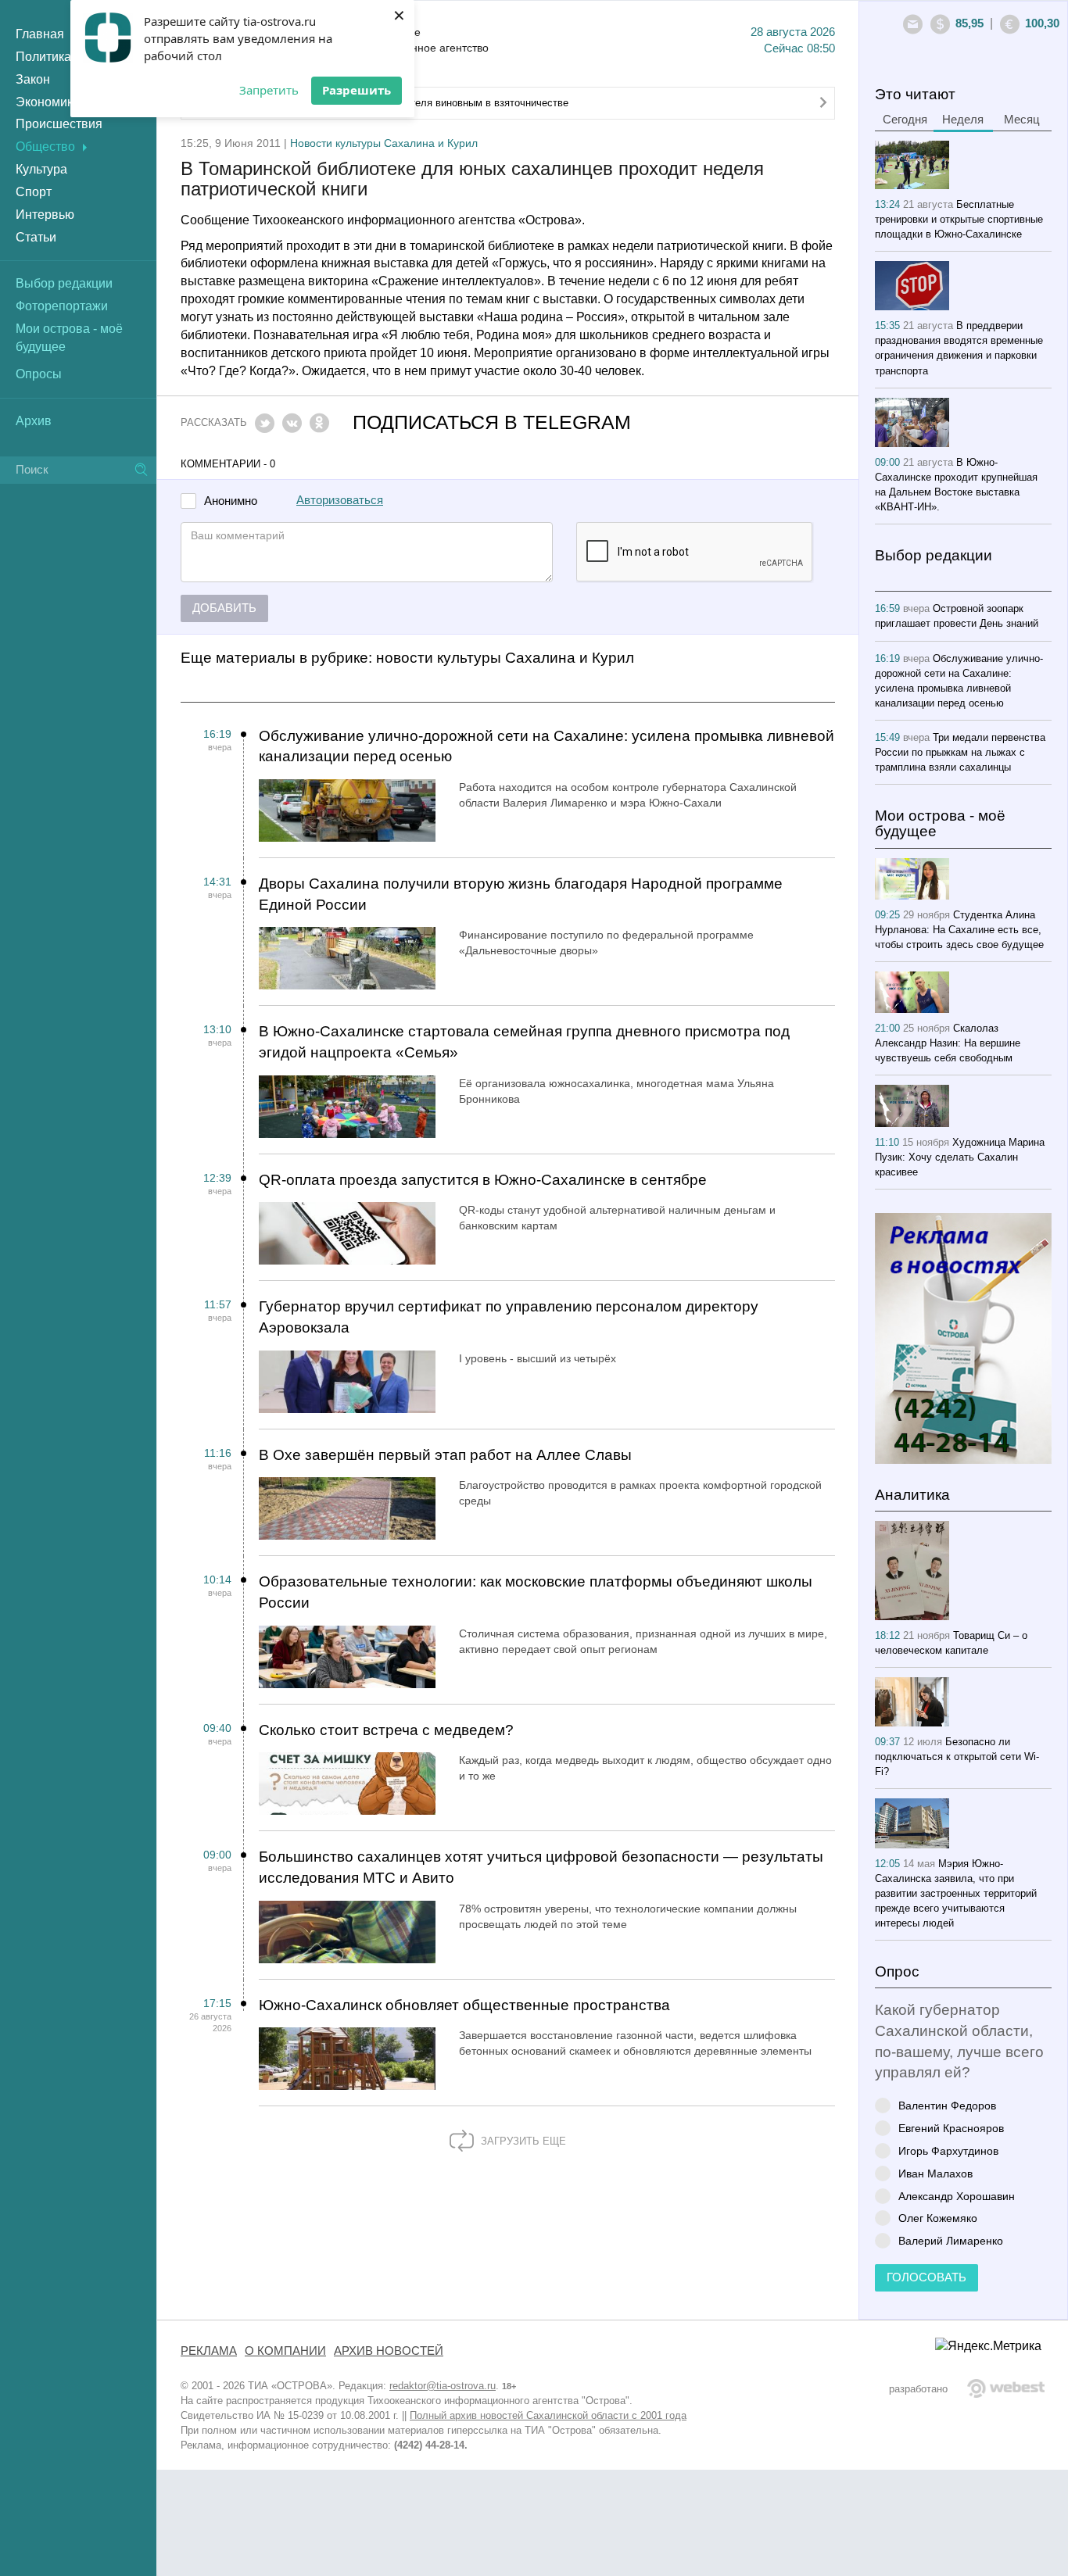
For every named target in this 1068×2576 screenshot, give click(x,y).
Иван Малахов (935, 2173)
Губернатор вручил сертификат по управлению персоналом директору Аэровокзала (509, 1317)
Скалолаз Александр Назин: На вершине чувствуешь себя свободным (948, 1043)
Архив (34, 421)
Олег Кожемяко (938, 2218)
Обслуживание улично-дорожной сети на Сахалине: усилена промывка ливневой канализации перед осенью (547, 746)
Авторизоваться (340, 500)
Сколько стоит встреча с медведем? (386, 1730)
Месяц (1022, 120)
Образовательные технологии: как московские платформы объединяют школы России (536, 1592)
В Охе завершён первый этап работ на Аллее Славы (445, 1455)
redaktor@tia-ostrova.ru (443, 2386)
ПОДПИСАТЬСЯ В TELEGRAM (492, 422)
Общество (45, 147)
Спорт (34, 192)
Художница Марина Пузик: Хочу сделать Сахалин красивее (960, 1157)
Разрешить (357, 90)
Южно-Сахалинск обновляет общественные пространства (464, 2005)
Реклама (209, 2351)
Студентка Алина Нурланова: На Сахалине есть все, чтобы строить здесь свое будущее (959, 930)
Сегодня (905, 120)
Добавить (224, 608)
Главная (40, 34)
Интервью (45, 215)
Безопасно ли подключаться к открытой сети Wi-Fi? (957, 1757)
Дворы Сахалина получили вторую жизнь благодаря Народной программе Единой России (521, 894)
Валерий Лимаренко (951, 2240)
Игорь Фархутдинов (948, 2150)
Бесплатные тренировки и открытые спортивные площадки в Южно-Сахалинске (959, 219)
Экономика (48, 102)
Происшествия (59, 124)
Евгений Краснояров (951, 2128)
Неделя (963, 120)
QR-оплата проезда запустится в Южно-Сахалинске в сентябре (483, 1180)
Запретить (269, 90)
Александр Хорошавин (957, 2196)
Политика (43, 57)
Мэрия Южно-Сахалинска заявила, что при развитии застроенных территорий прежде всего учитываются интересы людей (956, 1893)
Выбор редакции (64, 283)
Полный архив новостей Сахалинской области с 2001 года (548, 2415)
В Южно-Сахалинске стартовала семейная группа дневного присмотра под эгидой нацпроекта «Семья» (524, 1042)
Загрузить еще (522, 2141)
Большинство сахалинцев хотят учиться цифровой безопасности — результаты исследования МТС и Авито (541, 1867)
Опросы (39, 374)
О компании (285, 2351)
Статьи (36, 237)
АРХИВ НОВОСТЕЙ (389, 2351)
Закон (33, 79)
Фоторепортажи (62, 306)
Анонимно (231, 501)
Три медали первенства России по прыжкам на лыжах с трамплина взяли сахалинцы (960, 752)
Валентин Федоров (947, 2105)
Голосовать (926, 2277)
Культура (41, 169)
